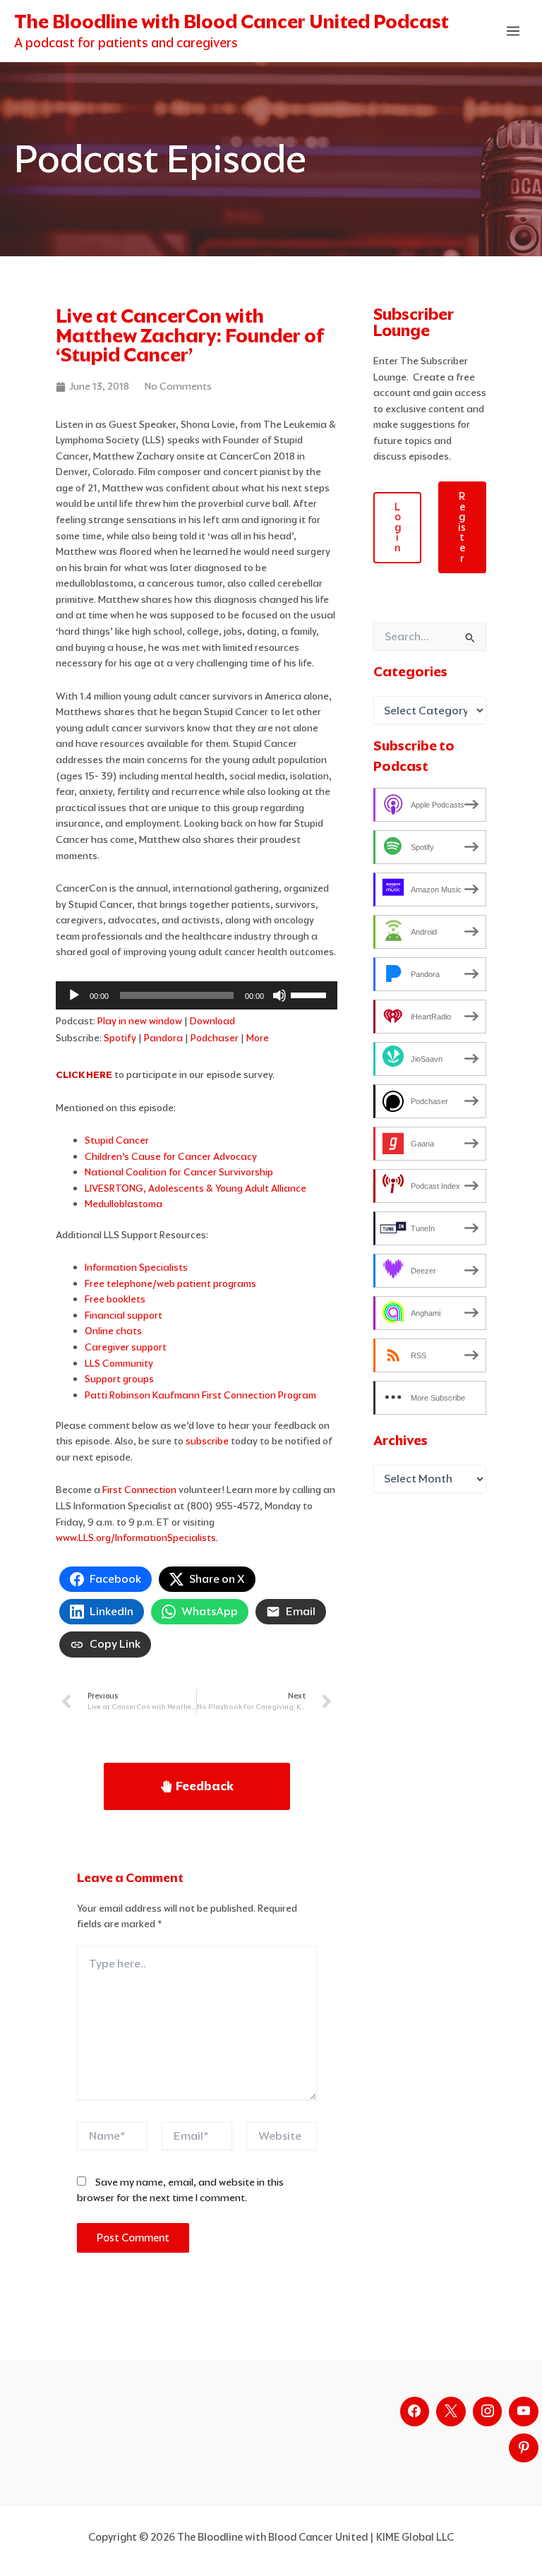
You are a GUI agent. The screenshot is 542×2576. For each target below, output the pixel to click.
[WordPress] (524, 2412)
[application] (197, 995)
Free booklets (115, 1299)
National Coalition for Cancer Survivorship (179, 1172)
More (258, 1038)
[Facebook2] (415, 2412)
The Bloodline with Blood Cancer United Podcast (231, 22)
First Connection (139, 1490)
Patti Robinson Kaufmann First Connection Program (200, 1395)
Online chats (113, 1331)
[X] (451, 2412)
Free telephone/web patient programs (170, 1283)
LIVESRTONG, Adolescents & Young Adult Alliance (195, 1188)
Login (398, 527)
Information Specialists (136, 1267)
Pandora (163, 1038)
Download (212, 1021)
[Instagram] (488, 2412)
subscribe (207, 1441)
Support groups (119, 1379)
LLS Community (119, 1363)
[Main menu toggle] (513, 31)
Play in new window (140, 1021)
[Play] (74, 995)
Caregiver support (126, 1347)
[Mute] (279, 995)
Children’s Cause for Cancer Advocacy (171, 1156)
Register (462, 527)
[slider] (311, 994)
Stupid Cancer (117, 1140)
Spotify (120, 1038)
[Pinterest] (524, 2448)
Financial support (124, 1315)
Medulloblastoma (124, 1204)
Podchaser (215, 1038)
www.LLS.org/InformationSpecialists (136, 1538)
